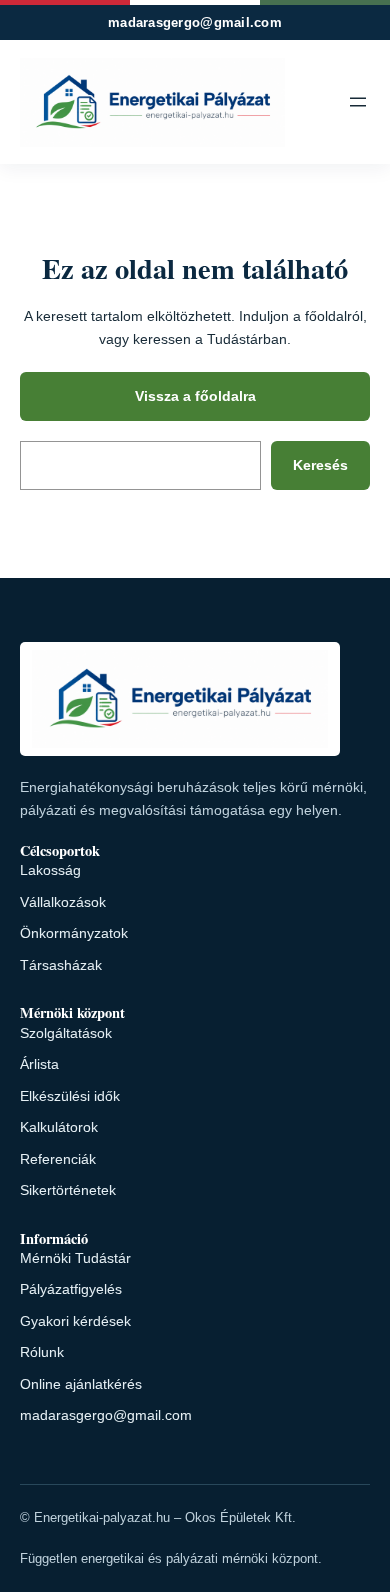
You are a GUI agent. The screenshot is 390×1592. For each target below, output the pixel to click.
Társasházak (61, 965)
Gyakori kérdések (75, 1321)
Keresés (320, 465)
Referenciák (58, 1159)
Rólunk (42, 1352)
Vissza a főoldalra (195, 396)
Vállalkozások (63, 902)
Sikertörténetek (68, 1190)
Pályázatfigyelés (71, 1289)
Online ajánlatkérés (81, 1384)
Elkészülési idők (70, 1096)
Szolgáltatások (66, 1033)
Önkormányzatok (74, 933)
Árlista (39, 1064)
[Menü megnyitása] (358, 102)
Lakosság (50, 870)
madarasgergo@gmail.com (195, 22)
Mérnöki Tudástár (75, 1258)
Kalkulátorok (59, 1127)
